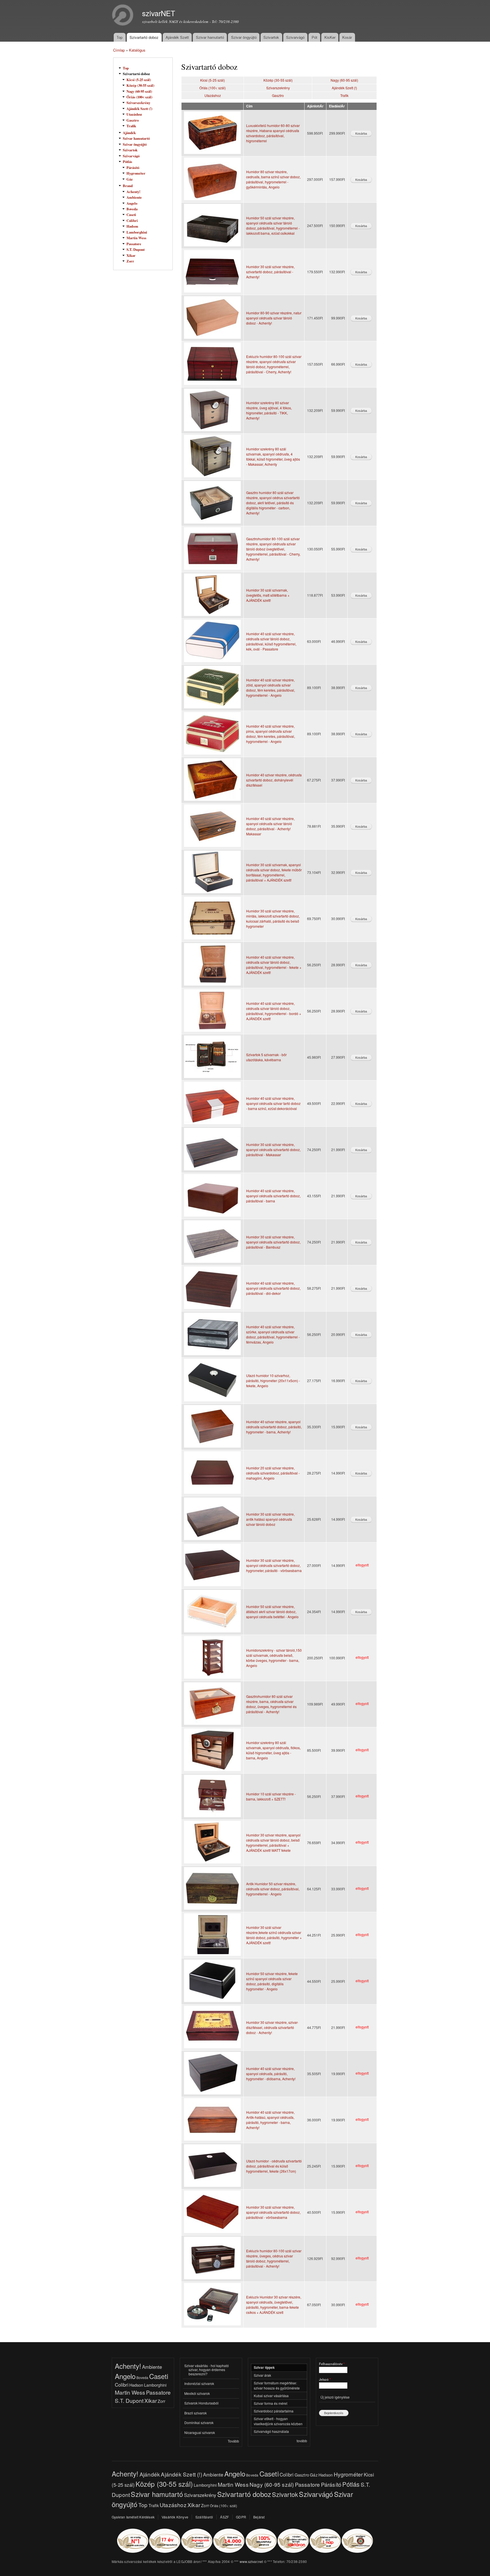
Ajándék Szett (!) (139, 109)
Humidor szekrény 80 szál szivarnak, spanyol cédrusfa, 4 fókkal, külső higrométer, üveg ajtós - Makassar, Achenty (273, 456)
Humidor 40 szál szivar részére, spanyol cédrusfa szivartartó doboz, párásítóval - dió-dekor (273, 1288)
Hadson (132, 226)
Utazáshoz (134, 114)
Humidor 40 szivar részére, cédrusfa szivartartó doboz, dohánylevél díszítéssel (274, 780)
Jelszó (325, 2379)
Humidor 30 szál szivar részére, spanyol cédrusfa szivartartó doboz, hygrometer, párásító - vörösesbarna (274, 1565)
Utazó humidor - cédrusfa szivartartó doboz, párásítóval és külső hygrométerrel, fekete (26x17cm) (274, 2166)
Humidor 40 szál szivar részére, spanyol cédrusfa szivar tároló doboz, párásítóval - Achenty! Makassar (270, 826)
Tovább (233, 2441)
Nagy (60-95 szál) (139, 91)
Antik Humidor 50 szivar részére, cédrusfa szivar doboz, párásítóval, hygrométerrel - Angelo (273, 1889)
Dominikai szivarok (199, 2423)
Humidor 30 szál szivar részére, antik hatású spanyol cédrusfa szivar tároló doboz (270, 1519)
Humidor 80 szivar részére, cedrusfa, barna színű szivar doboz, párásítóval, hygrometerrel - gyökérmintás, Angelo (273, 179)
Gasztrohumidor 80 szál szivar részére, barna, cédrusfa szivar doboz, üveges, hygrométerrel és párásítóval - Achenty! (271, 1704)
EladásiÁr (337, 106)
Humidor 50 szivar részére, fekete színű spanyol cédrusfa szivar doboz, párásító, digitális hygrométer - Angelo (272, 1981)
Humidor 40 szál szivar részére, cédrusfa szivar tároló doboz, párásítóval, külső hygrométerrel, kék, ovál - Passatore (271, 641)
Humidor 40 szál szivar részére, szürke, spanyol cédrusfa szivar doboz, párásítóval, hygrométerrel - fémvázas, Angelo (273, 1334)
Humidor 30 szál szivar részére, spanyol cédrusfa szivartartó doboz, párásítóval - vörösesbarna (273, 2212)
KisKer (330, 37)
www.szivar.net (251, 2561)
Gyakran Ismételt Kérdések (133, 2517)
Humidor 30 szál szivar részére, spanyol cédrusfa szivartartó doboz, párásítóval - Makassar (273, 1150)
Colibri (132, 221)
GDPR (241, 2517)
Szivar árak (262, 2375)
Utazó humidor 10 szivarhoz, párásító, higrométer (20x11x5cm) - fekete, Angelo (273, 1381)
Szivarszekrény (138, 103)
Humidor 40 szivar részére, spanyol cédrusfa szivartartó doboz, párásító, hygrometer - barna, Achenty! (274, 1427)
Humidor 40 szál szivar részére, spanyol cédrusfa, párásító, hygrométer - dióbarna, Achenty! (271, 2074)
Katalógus (137, 50)
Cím (249, 106)
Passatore (134, 244)
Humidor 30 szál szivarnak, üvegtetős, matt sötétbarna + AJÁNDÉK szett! (268, 595)
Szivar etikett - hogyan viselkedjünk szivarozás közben (278, 2421)
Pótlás (127, 162)
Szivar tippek (264, 2368)
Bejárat (259, 2517)
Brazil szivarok (196, 2413)
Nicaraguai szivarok (200, 2432)
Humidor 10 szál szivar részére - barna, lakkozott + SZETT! (271, 1796)
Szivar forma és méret (271, 2403)
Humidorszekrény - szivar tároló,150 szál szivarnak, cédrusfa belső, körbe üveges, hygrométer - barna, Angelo (274, 1658)
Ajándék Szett (177, 37)
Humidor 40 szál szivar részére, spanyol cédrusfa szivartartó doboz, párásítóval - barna (273, 1196)
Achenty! (133, 192)
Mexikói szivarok (197, 2393)
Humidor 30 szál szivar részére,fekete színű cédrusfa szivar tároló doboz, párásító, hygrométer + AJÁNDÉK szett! (274, 1935)
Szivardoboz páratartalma (274, 2411)
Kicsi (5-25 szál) (139, 80)
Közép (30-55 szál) (140, 85)
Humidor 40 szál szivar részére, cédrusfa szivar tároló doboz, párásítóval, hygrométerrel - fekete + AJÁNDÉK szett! (274, 965)
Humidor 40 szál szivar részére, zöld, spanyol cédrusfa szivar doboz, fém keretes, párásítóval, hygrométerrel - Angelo (271, 688)
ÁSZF (224, 2517)
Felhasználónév (332, 2364)
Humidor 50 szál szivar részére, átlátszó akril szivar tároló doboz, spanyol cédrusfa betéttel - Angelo (272, 1612)
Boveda (132, 209)
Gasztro (133, 120)
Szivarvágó (295, 37)
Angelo (132, 203)
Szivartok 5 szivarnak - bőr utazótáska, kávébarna (266, 1057)
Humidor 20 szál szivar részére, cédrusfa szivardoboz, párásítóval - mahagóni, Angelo (273, 1473)
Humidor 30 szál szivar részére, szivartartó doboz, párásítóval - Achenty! (270, 272)
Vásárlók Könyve (175, 2517)
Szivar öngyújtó (244, 37)
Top (120, 37)
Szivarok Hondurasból (201, 2403)
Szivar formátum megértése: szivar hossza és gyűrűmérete (277, 2385)
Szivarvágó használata (271, 2431)
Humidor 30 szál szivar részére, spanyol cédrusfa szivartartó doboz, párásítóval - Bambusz (273, 1242)
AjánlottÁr (315, 106)
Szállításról (204, 2517)
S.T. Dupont (136, 249)
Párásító (133, 168)
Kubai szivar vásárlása (271, 2396)
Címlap (119, 50)
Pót (314, 37)
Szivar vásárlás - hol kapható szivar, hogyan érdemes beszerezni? (207, 2370)
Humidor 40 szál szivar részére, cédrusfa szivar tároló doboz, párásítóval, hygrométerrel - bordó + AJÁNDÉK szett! (274, 1011)
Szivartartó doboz (144, 37)
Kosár (347, 37)
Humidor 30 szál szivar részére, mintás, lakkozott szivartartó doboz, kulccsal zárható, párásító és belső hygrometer (273, 919)
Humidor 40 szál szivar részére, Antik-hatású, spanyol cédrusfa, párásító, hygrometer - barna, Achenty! (270, 2120)
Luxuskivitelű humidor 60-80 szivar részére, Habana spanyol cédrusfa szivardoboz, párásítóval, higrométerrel (273, 133)
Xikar (131, 255)
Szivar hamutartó (210, 37)
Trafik (131, 126)
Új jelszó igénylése (335, 2397)
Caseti (131, 215)
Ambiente (134, 197)
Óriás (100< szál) (139, 97)
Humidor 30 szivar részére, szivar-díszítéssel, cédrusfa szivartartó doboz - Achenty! (272, 2027)
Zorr (130, 261)
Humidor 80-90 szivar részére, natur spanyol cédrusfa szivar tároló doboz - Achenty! (274, 318)
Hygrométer (136, 173)
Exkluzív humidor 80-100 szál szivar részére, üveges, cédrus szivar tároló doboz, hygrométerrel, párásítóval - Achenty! (274, 2258)
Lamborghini (137, 232)
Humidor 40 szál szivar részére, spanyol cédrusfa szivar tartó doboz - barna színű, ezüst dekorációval (273, 1103)
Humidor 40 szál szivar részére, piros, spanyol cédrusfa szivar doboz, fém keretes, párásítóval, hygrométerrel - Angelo (271, 734)
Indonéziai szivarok (199, 2383)
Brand (128, 186)
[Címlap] (123, 16)
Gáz (130, 179)
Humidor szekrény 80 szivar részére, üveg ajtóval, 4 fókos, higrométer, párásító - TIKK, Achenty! (269, 410)
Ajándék (129, 133)
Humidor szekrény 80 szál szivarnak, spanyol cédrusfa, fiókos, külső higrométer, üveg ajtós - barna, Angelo (273, 1750)
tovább (302, 2441)
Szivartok (271, 37)
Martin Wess (136, 238)
